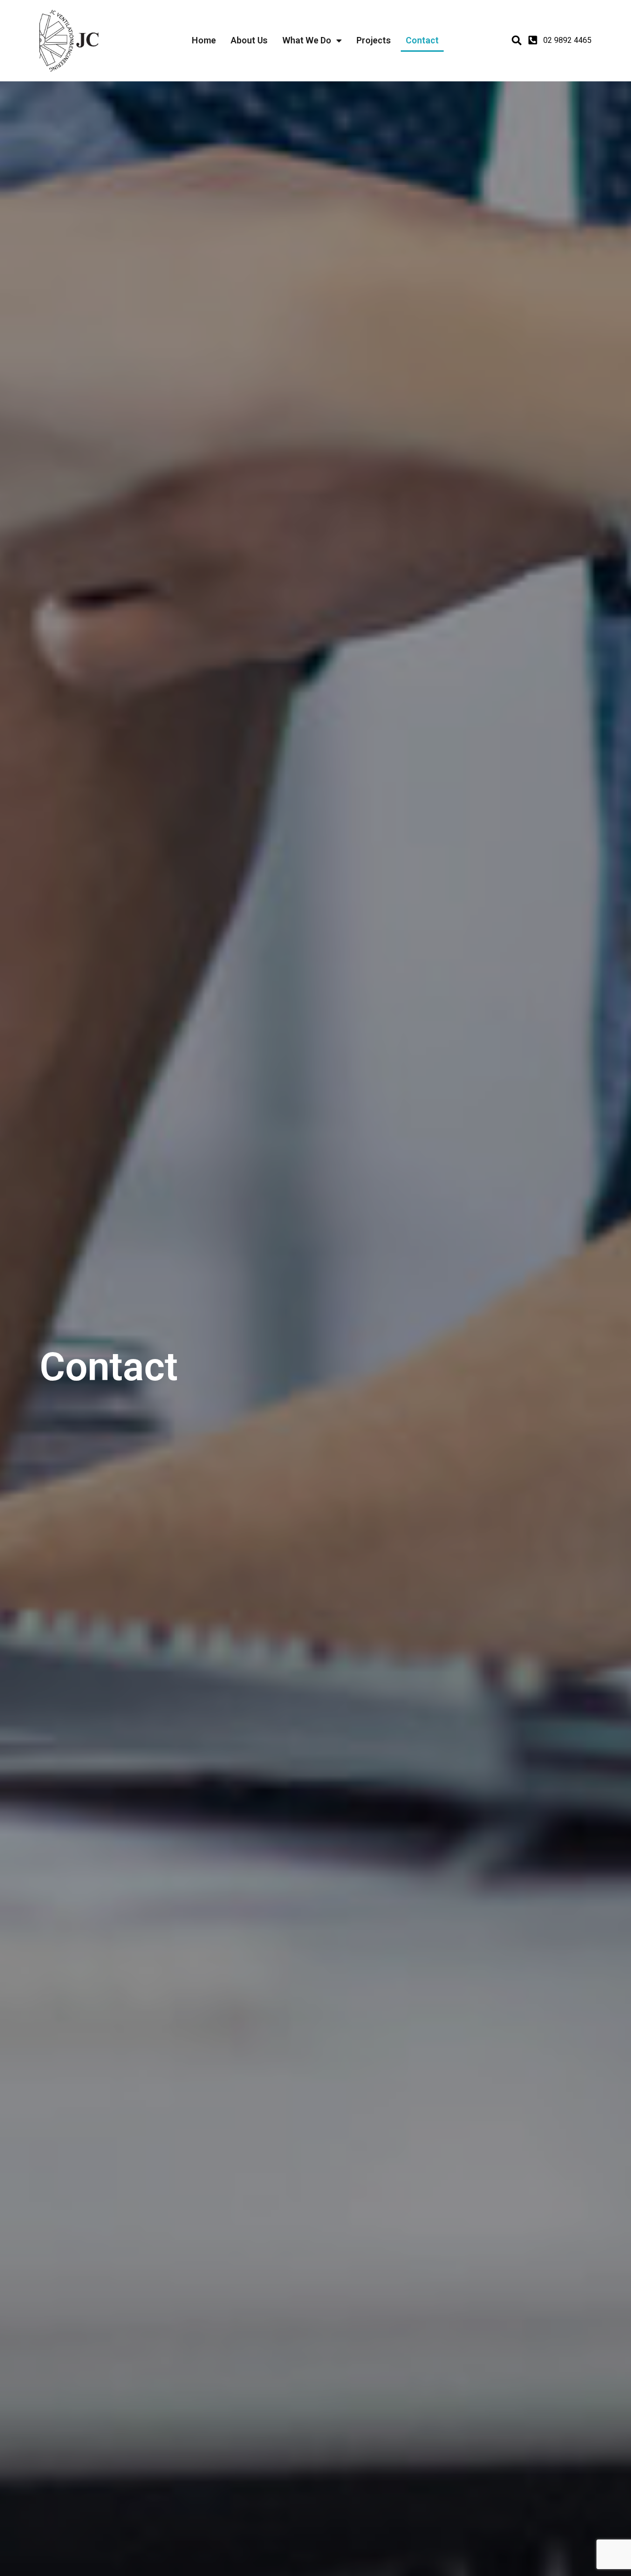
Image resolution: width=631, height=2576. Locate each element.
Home (204, 40)
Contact (422, 40)
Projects (374, 40)
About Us (249, 40)
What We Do (307, 40)
